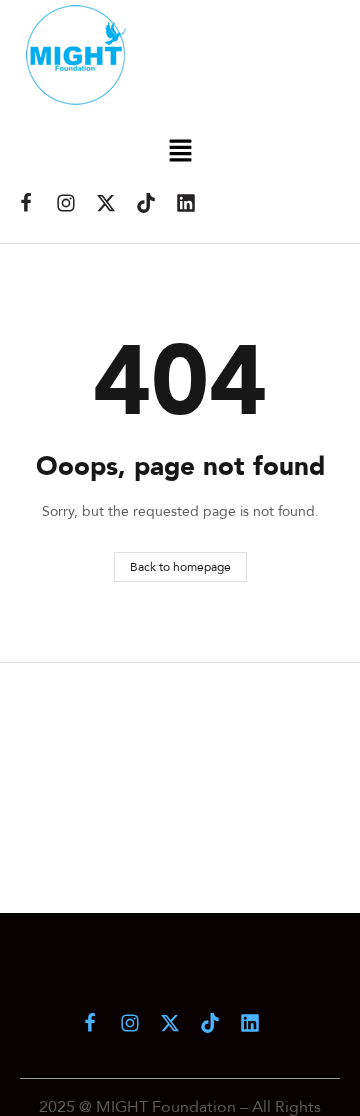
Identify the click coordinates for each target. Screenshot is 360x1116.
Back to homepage (180, 566)
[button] (180, 151)
